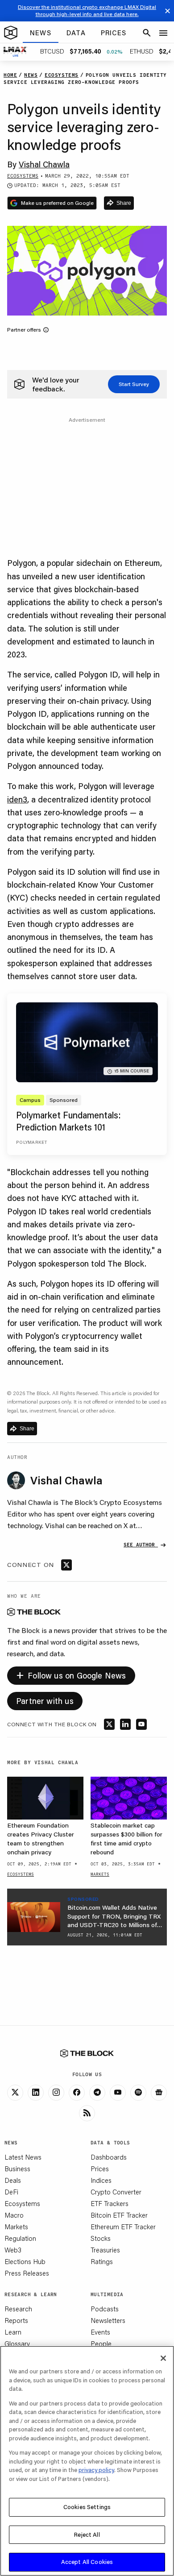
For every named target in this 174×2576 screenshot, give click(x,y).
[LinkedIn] (36, 2093)
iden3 (17, 799)
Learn (13, 2332)
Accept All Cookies (87, 2562)
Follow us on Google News (71, 1674)
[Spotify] (138, 2093)
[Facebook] (77, 2093)
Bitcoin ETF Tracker (119, 2215)
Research (18, 2309)
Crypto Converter (116, 2192)
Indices (101, 2180)
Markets (16, 2227)
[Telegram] (97, 2093)
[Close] (163, 2358)
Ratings (102, 2261)
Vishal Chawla (44, 164)
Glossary (17, 2343)
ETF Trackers (110, 2203)
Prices (100, 2169)
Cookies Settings (87, 2507)
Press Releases (27, 2273)
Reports (16, 2320)
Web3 (13, 2250)
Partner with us (45, 1701)
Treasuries (105, 2250)
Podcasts (105, 2309)
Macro (14, 2215)
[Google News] (159, 2093)
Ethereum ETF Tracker (123, 2227)
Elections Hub (25, 2261)
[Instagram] (56, 2093)
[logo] (11, 33)
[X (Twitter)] (15, 2093)
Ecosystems (22, 2203)
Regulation (20, 2238)
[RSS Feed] (87, 2113)
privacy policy (96, 2470)
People (101, 2343)
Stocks (101, 2238)
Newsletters (108, 2320)
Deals (13, 2180)
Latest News (23, 2157)
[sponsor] (34, 1917)
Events (100, 2332)
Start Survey (134, 384)
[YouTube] (118, 2093)
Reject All (87, 2534)
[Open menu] (163, 33)
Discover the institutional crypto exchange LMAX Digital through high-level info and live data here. (87, 10)
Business (17, 2169)
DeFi (11, 2192)
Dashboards (109, 2157)
